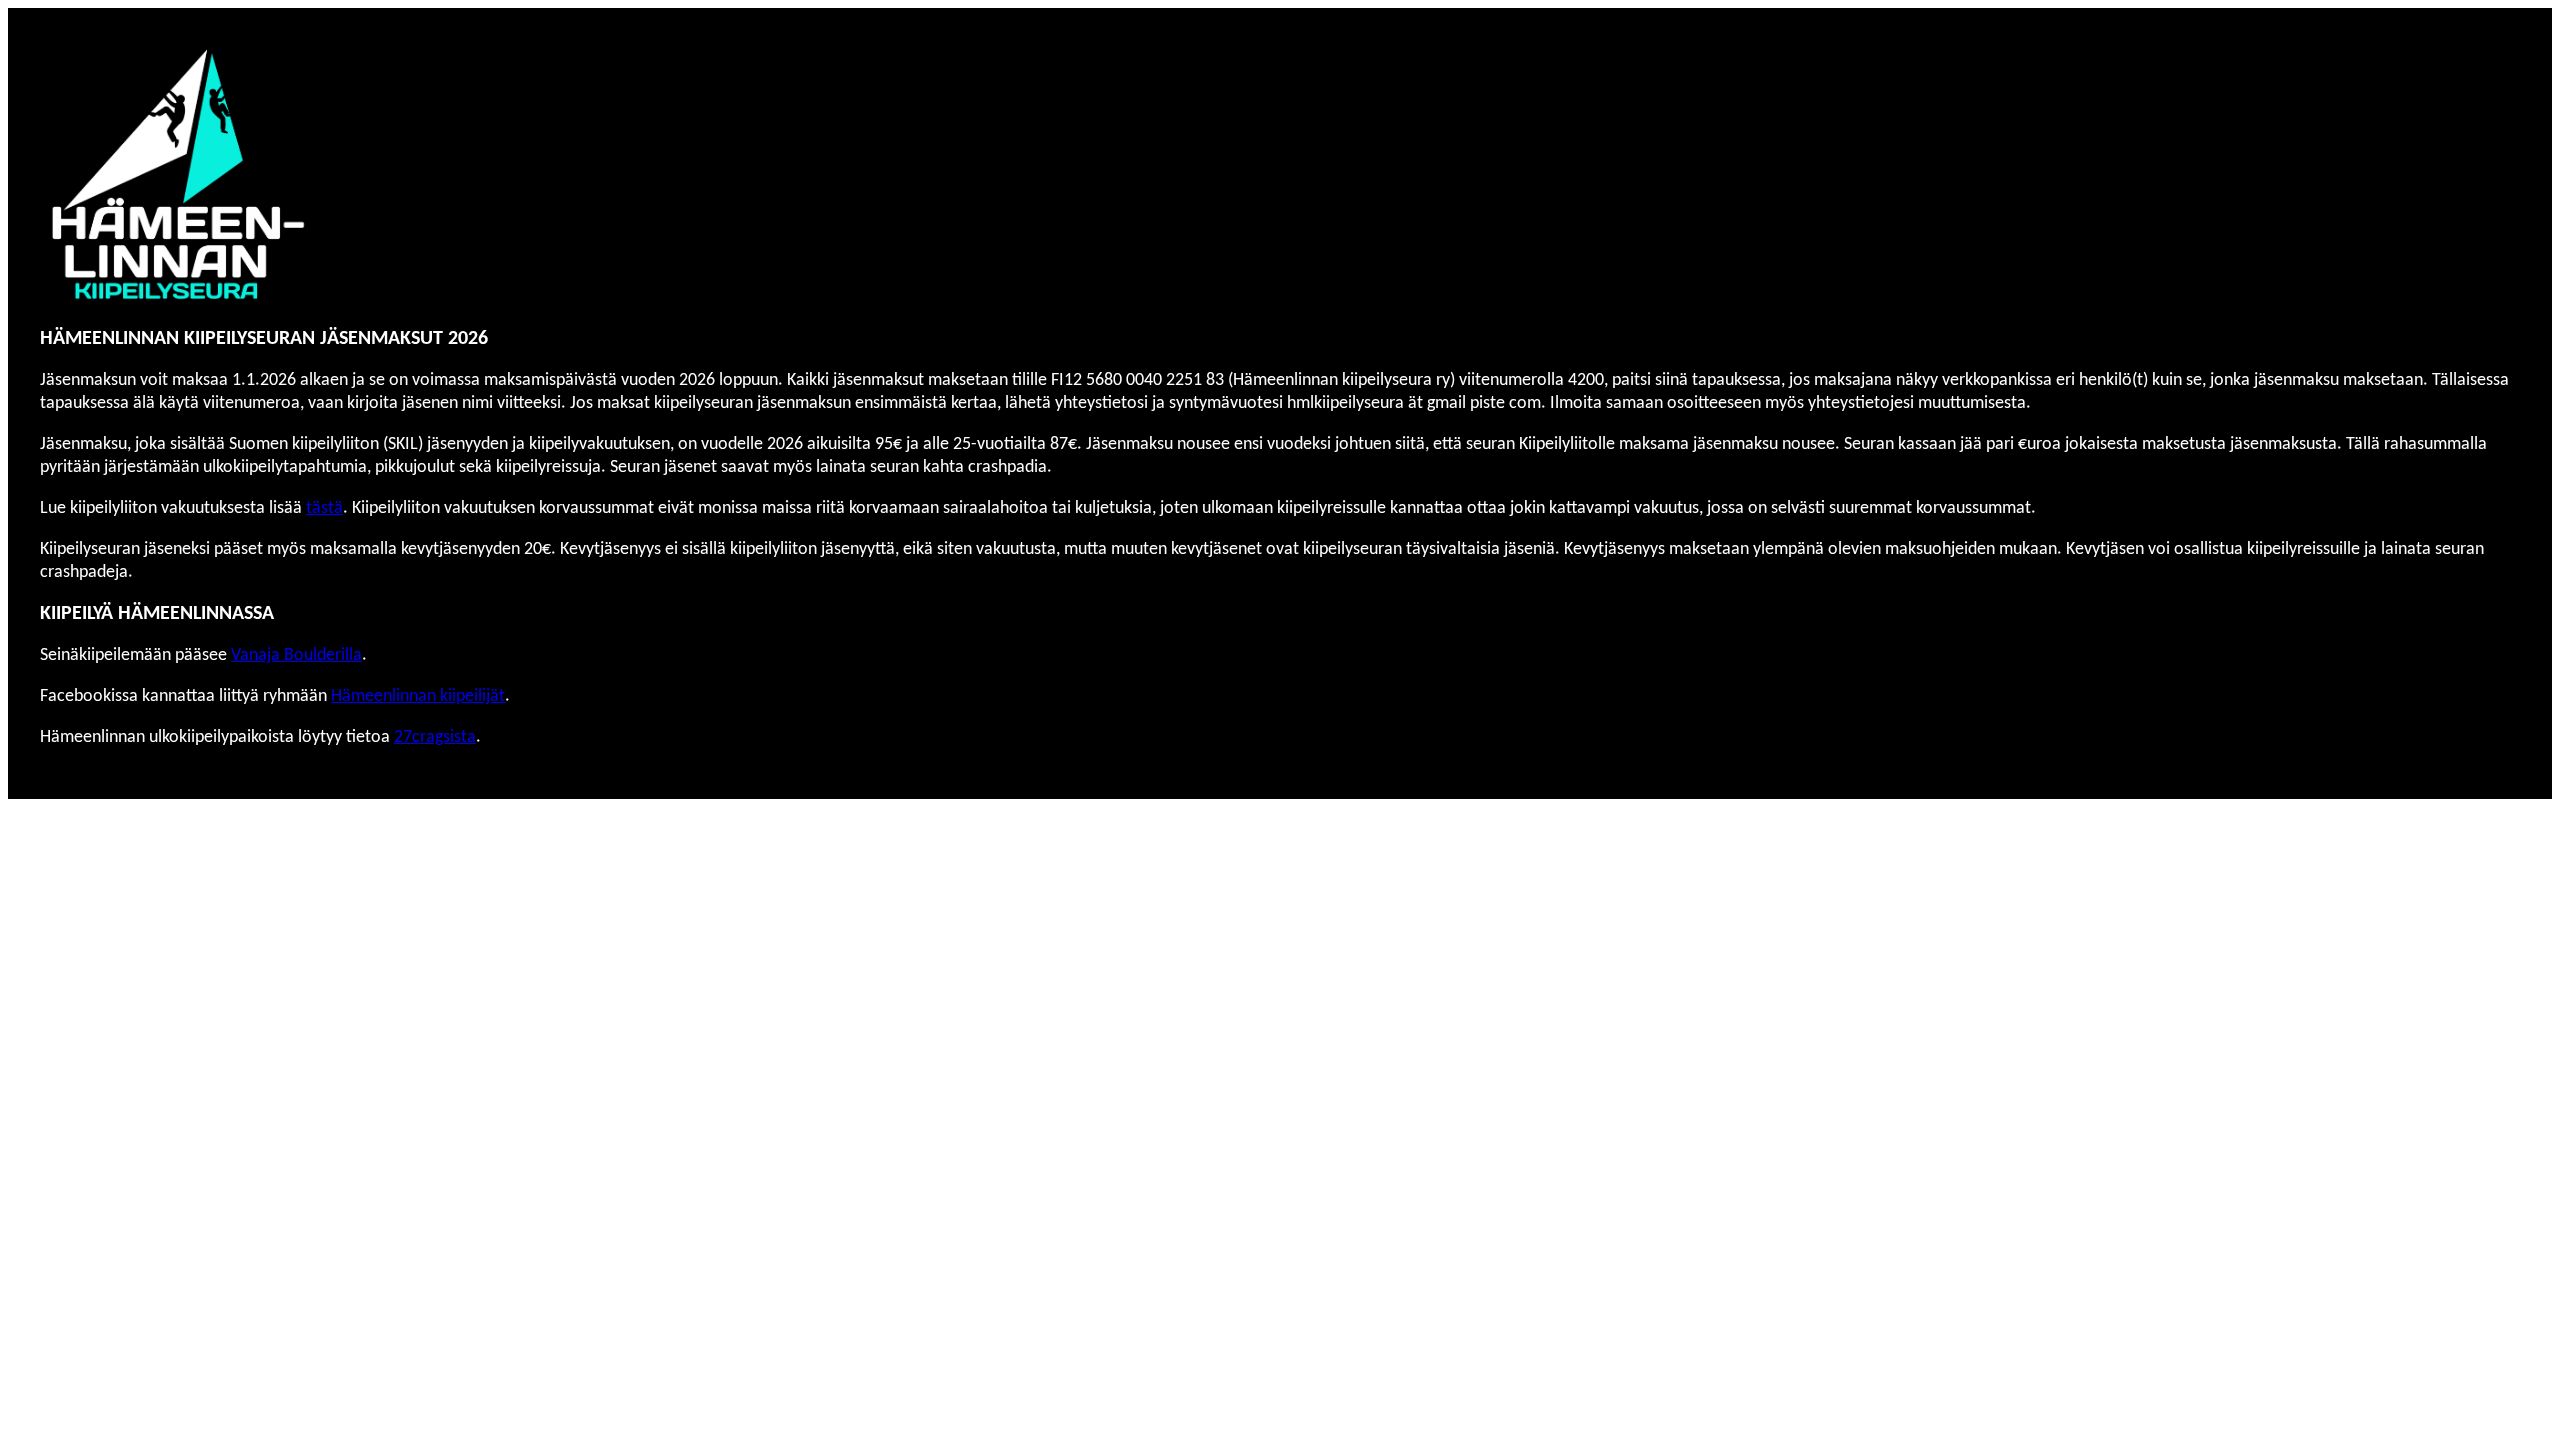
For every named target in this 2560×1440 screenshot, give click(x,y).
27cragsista (435, 737)
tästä (324, 508)
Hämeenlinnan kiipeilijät (418, 696)
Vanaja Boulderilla (296, 655)
